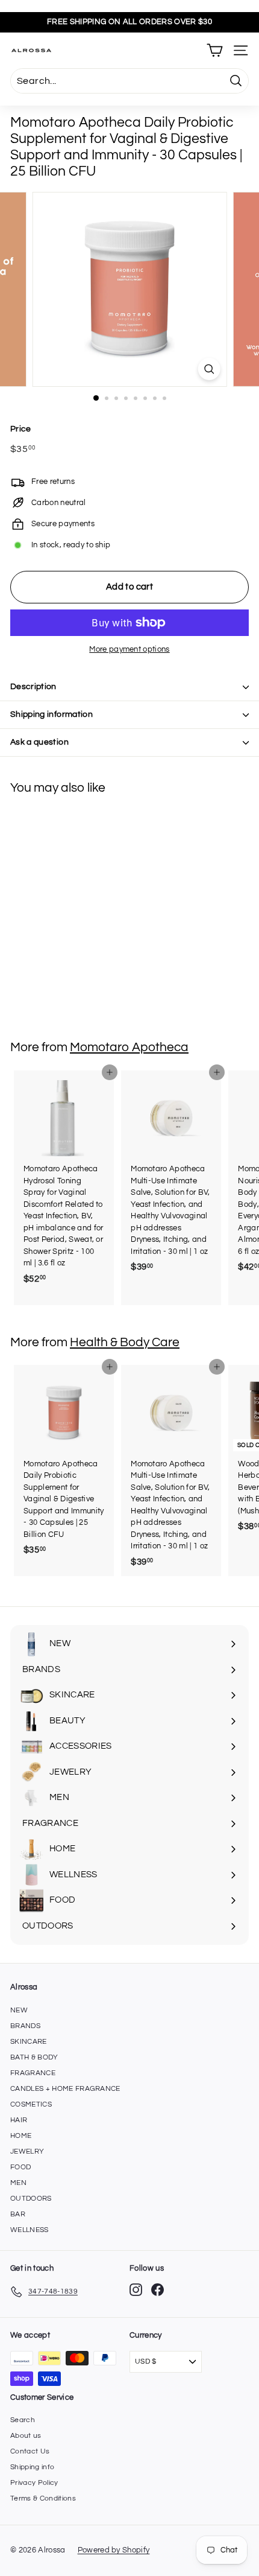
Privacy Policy (34, 2483)
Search (23, 2420)
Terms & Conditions (43, 2498)
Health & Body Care (125, 1342)
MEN (18, 2183)
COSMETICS (31, 2104)
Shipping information (51, 714)
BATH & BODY (34, 2057)
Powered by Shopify (114, 2550)
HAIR (19, 2120)
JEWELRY (27, 2151)
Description (33, 687)
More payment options (129, 649)
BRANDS (25, 2026)
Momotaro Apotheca (129, 1047)
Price (21, 429)
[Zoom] (209, 369)
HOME (21, 2136)
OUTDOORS (31, 2199)
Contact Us (30, 2451)
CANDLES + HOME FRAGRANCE (65, 2089)
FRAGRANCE (33, 2073)
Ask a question (39, 742)
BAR (18, 2214)
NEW (19, 2010)
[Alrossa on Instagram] (136, 2290)
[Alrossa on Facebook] (158, 2290)
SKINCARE (29, 2042)
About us (26, 2436)
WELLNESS (30, 2230)
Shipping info (32, 2467)
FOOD (20, 2167)
